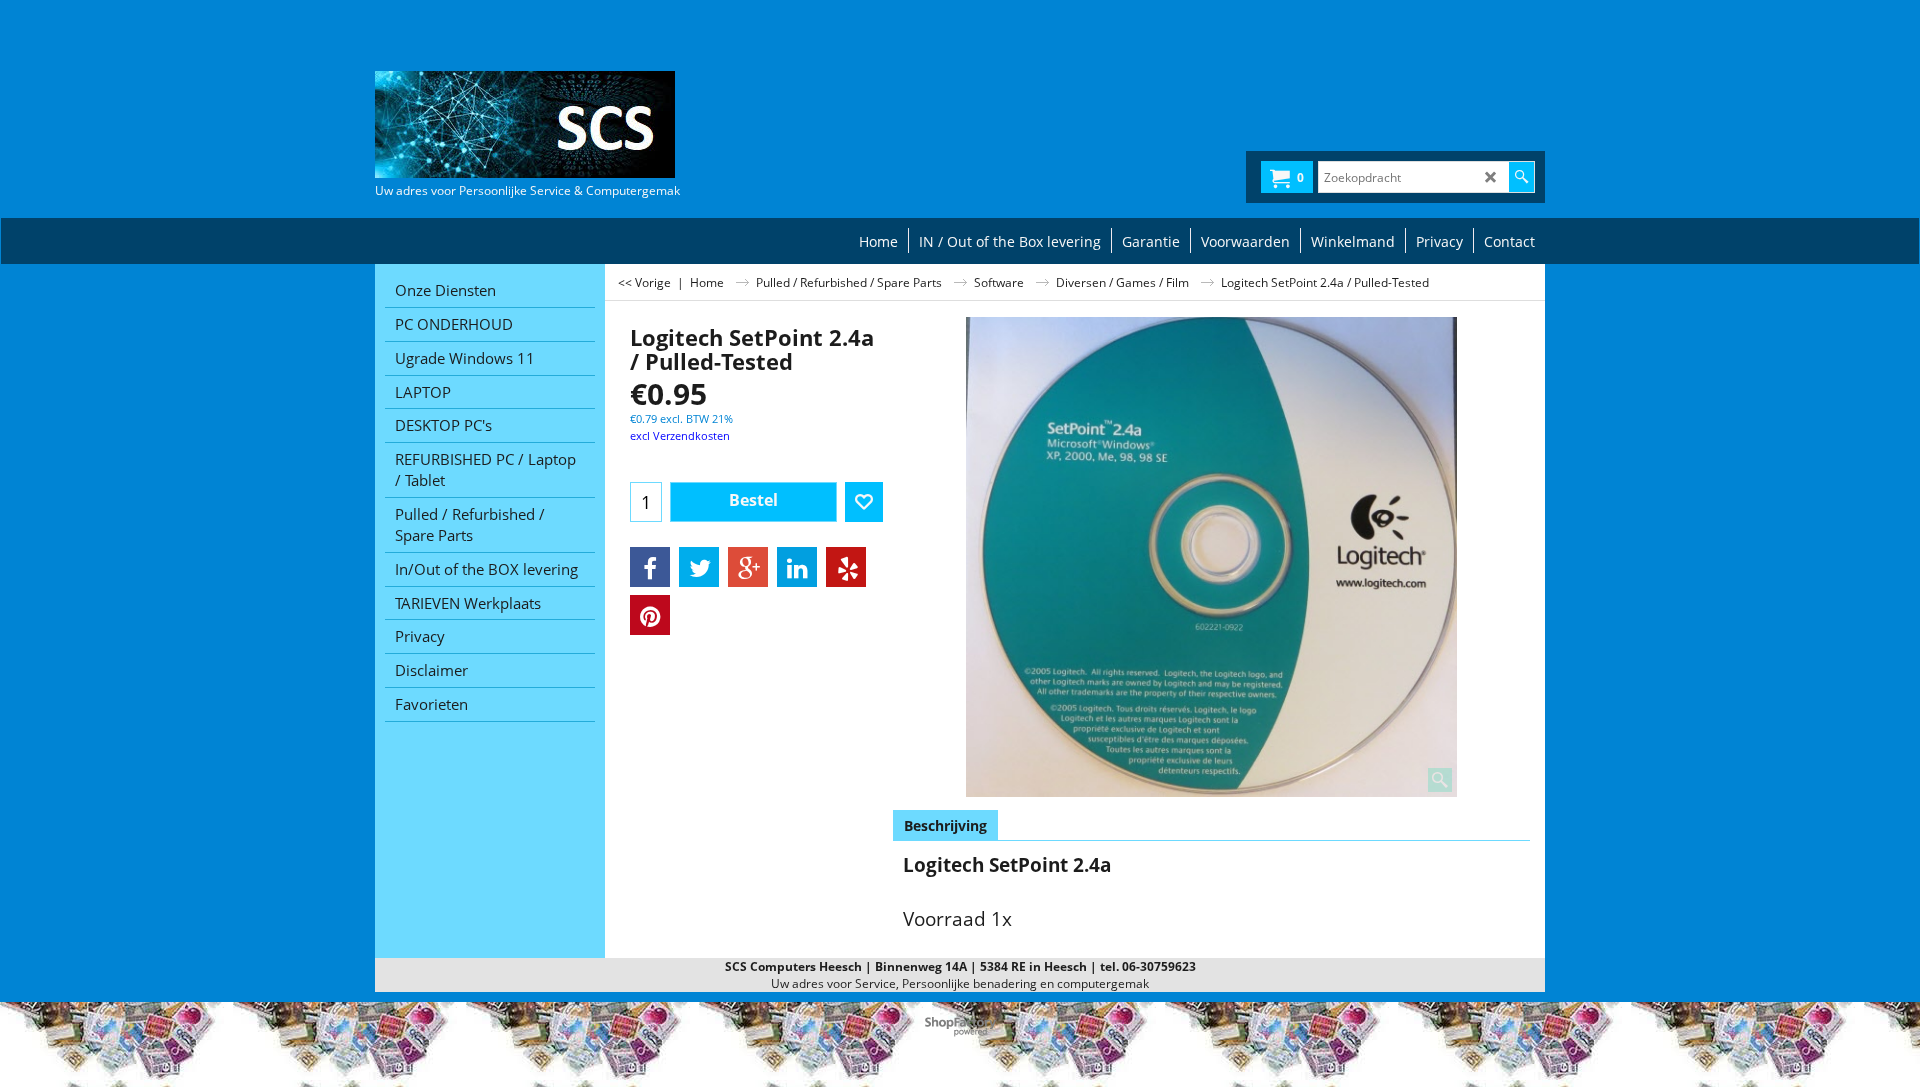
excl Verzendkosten (680, 435)
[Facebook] (650, 567)
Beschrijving (945, 825)
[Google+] (748, 567)
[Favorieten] (864, 502)
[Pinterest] (650, 615)
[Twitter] (699, 567)
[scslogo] (525, 124)
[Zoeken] (1521, 177)
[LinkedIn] (797, 567)
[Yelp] (846, 567)
